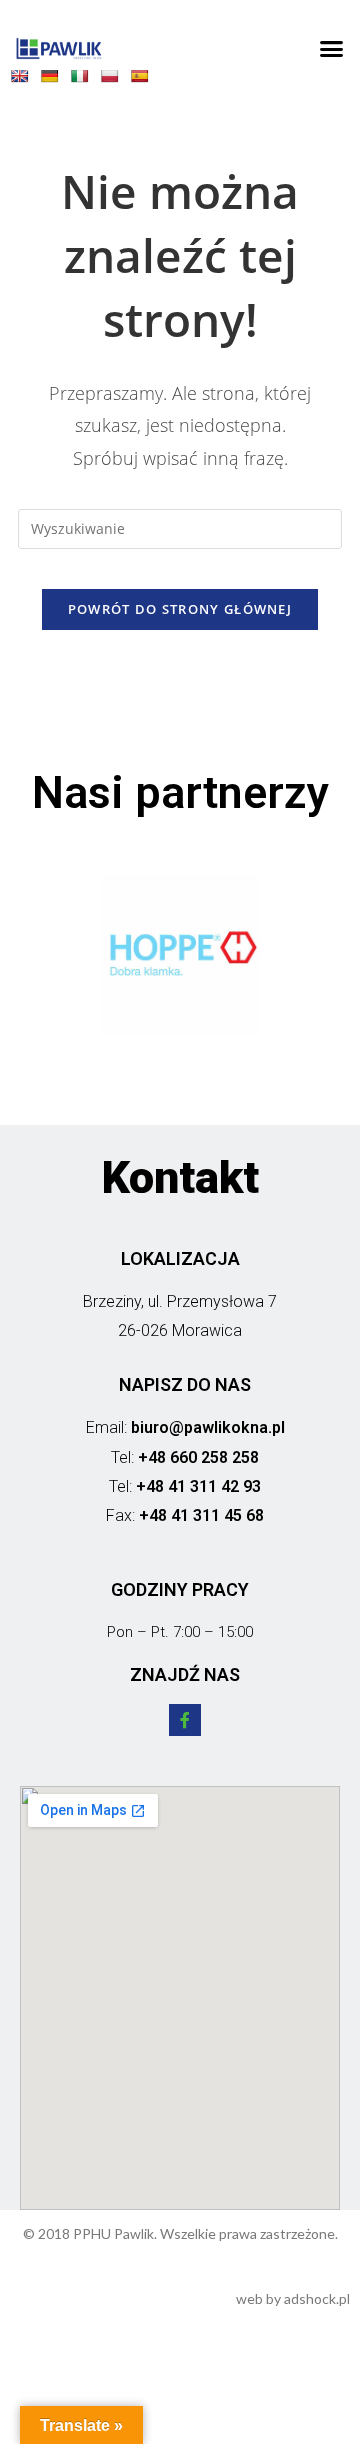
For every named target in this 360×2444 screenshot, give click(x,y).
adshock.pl (317, 2298)
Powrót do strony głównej (180, 609)
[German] (54, 80)
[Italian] (84, 80)
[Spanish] (144, 80)
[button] (332, 49)
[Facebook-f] (185, 1720)
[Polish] (114, 80)
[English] (24, 80)
